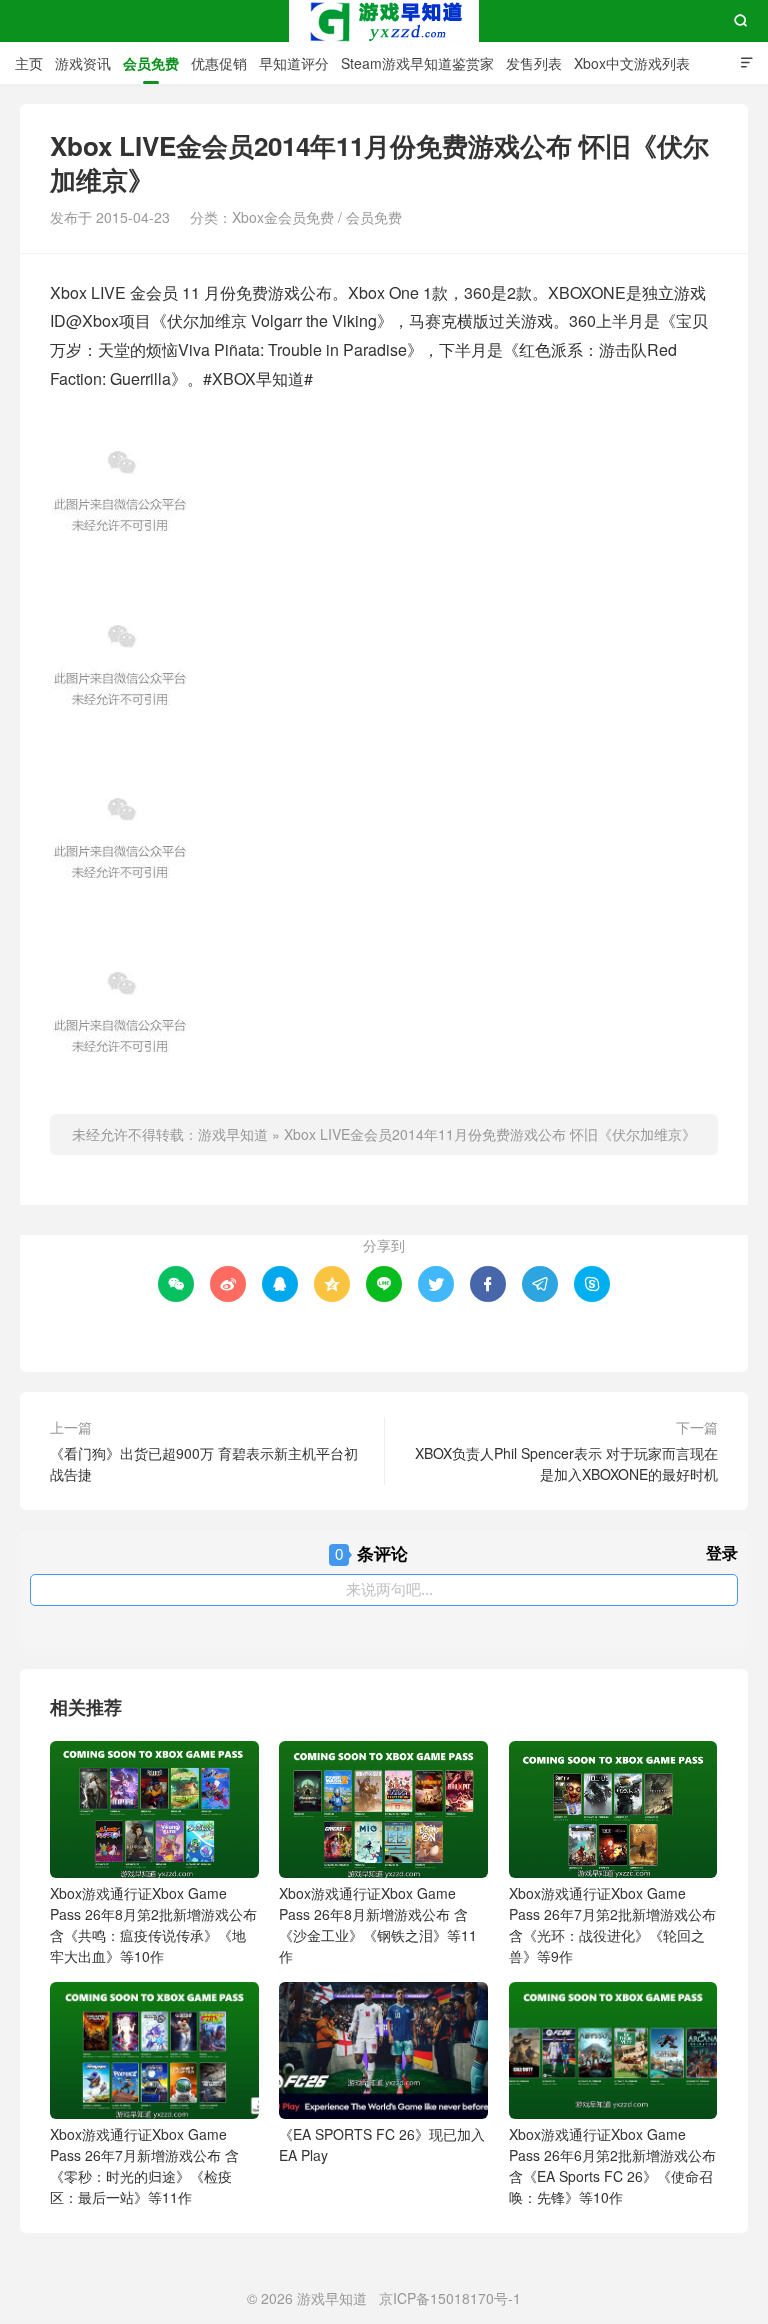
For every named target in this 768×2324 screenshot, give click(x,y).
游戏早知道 (384, 21)
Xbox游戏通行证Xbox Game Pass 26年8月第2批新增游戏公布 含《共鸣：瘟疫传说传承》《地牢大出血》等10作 (153, 1924)
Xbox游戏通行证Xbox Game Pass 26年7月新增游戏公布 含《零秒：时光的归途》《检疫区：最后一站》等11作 (144, 2165)
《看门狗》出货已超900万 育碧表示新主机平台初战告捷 (204, 1463)
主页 (29, 63)
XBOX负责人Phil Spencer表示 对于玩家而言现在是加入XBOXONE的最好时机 (566, 1463)
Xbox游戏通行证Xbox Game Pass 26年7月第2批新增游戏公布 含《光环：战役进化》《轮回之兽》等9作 (612, 1924)
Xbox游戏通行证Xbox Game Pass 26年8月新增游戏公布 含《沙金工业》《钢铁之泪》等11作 (378, 1924)
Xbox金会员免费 (283, 217)
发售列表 (534, 63)
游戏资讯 (83, 63)
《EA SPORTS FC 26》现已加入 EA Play (382, 2144)
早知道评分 (294, 63)
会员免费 (151, 63)
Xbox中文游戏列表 (632, 63)
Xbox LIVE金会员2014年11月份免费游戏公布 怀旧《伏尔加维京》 (490, 1134)
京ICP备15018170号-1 (450, 2298)
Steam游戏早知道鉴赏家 (417, 63)
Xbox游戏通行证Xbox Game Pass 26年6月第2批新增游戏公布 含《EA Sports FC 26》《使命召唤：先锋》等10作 (612, 2165)
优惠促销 (219, 63)
